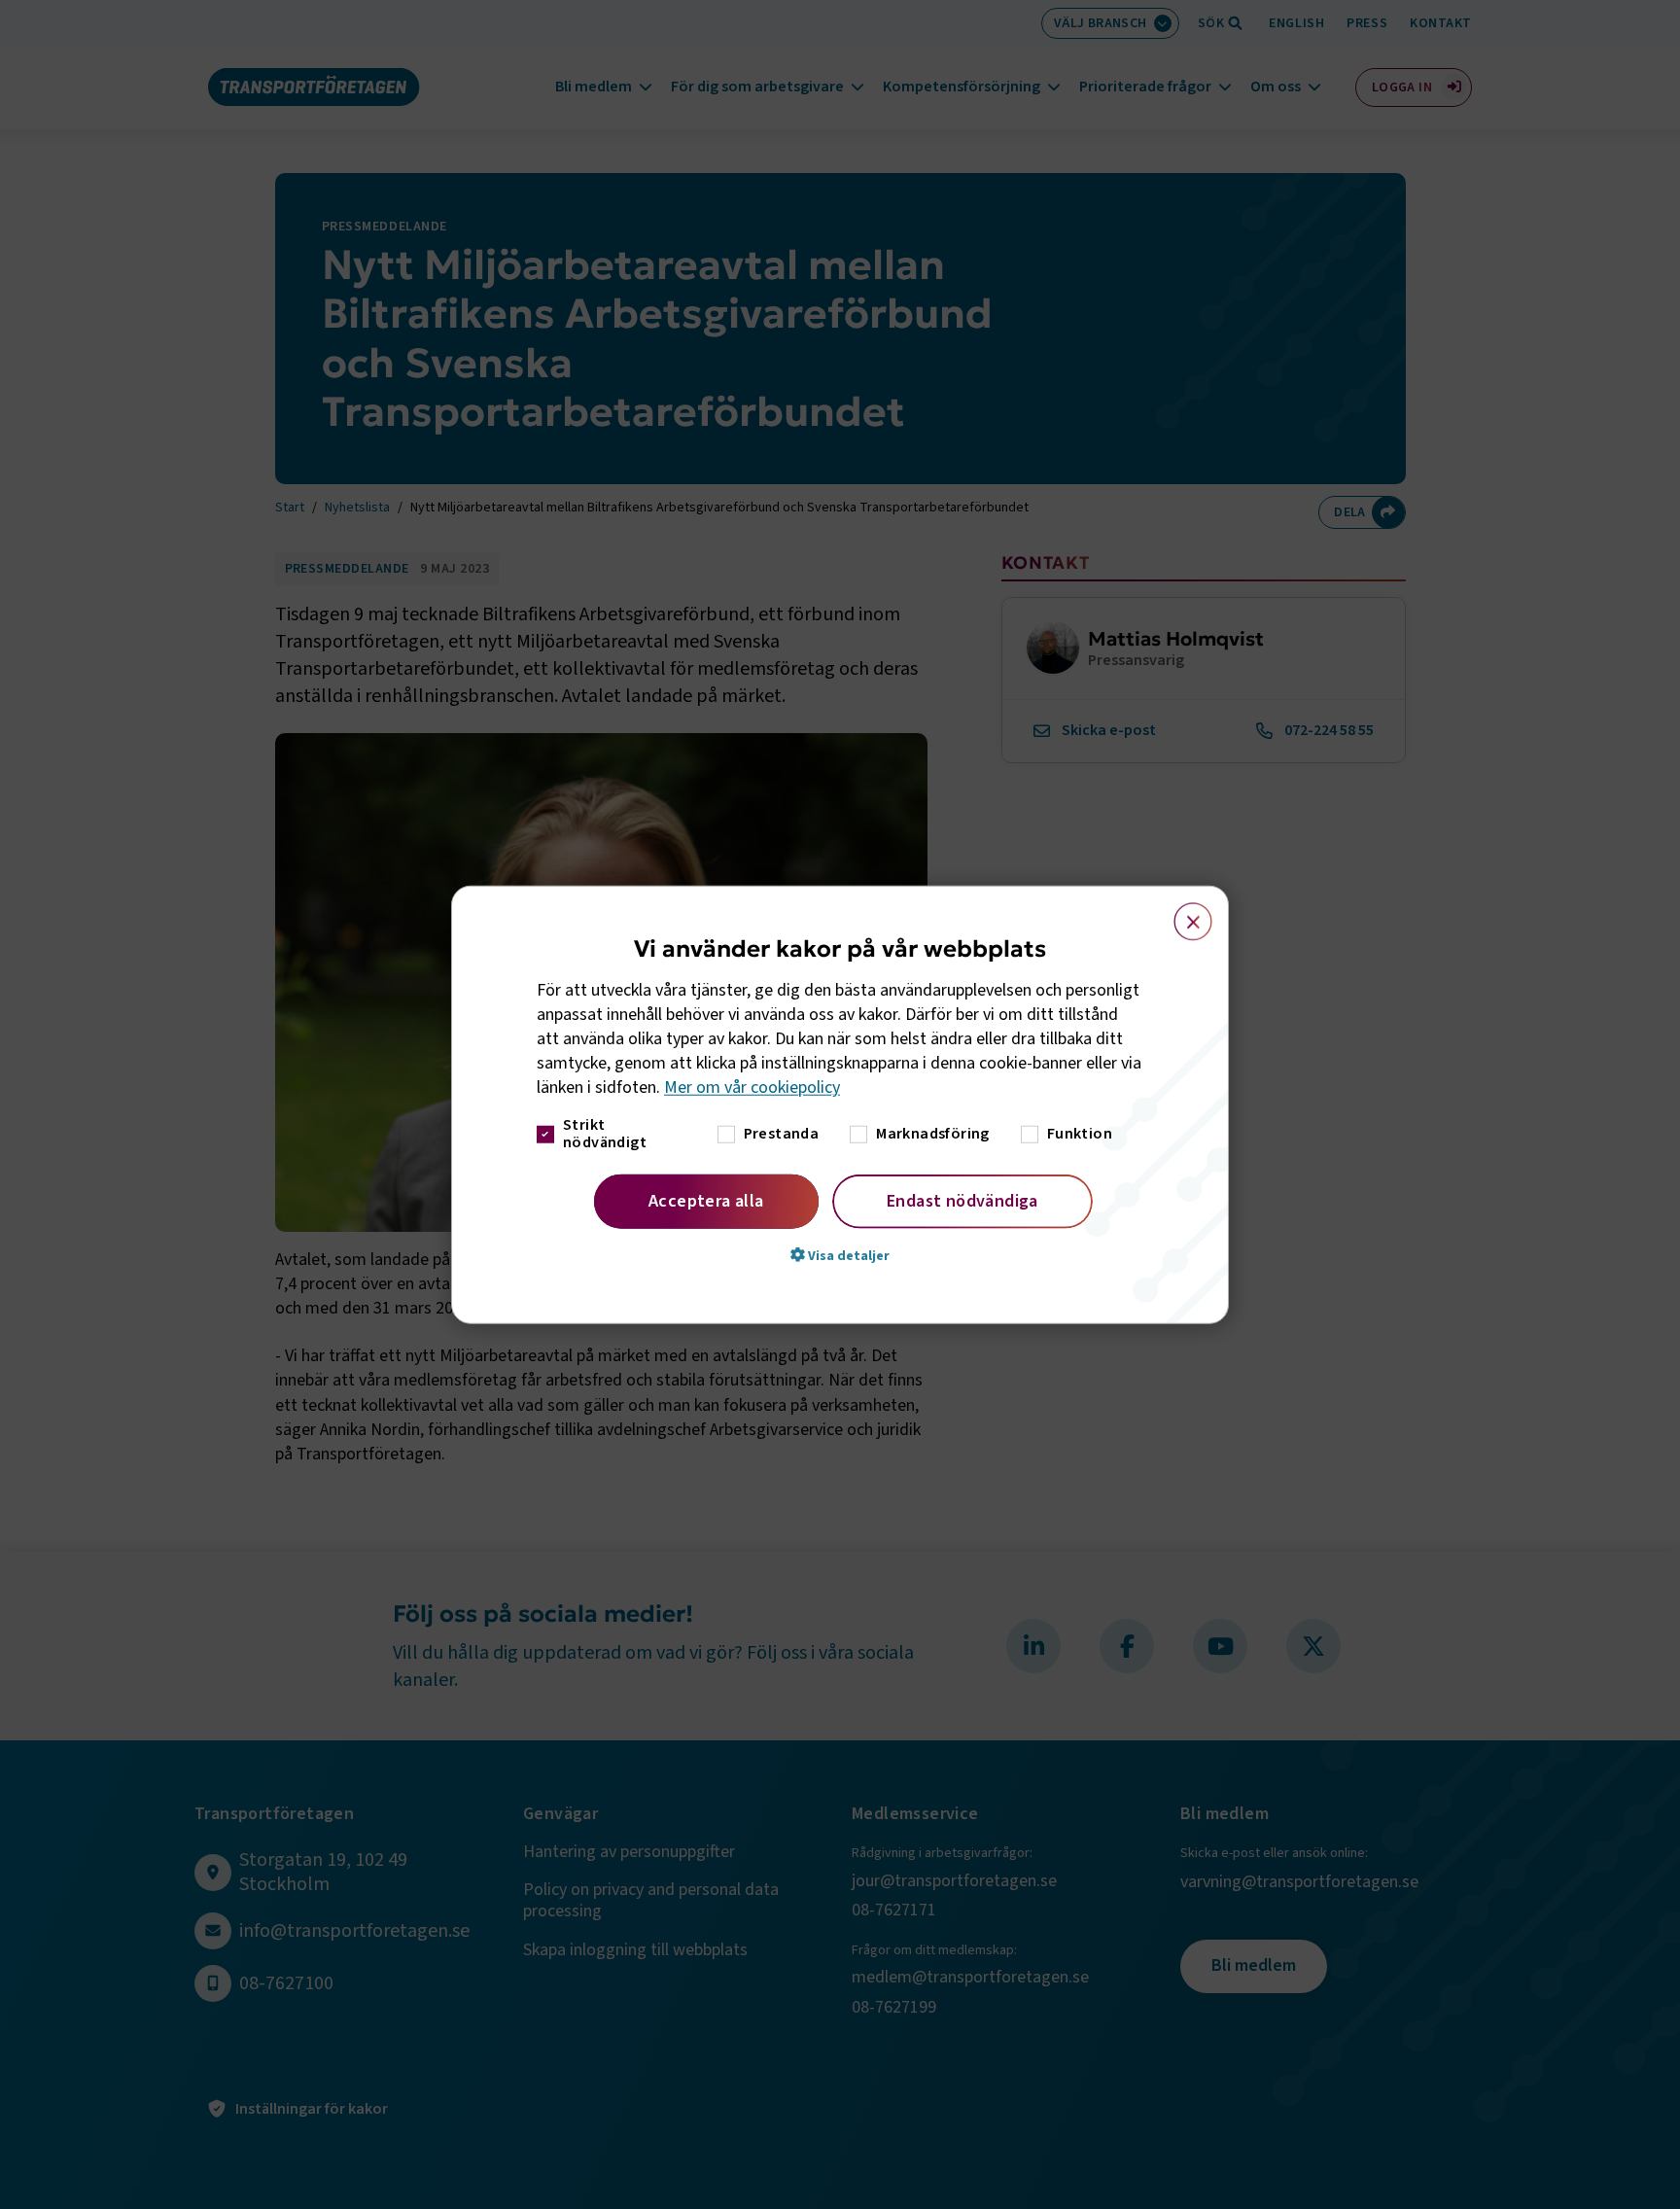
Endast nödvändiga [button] (962, 1200)
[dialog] (840, 1105)
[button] (840, 1254)
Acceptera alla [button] (706, 1200)
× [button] (1182, 913)
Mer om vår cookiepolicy (752, 1087)
